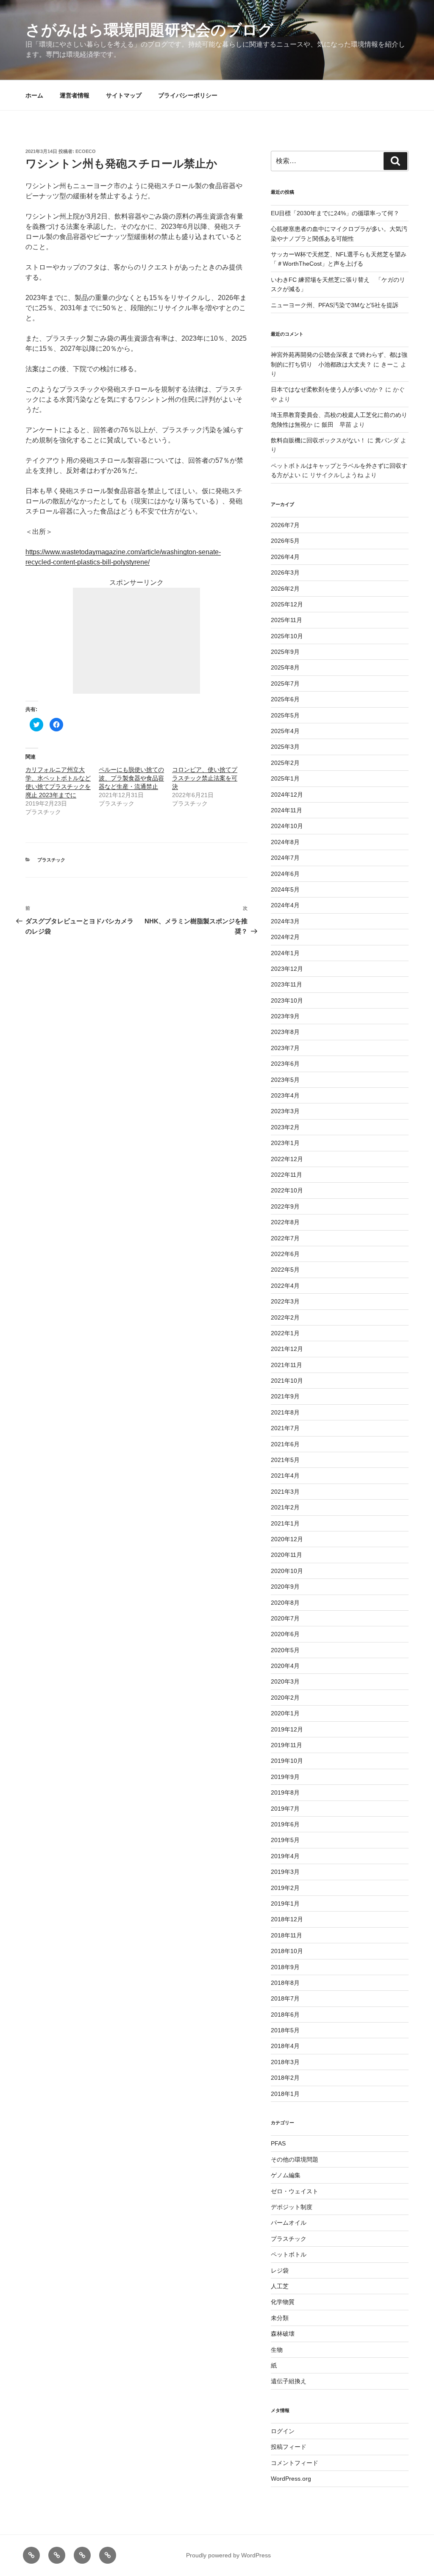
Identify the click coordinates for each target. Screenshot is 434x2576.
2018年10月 (287, 1951)
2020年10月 (287, 1571)
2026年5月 (285, 541)
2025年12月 (287, 604)
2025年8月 (285, 667)
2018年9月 (285, 1967)
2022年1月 (285, 1333)
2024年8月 (285, 842)
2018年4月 (285, 2046)
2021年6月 (285, 1444)
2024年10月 (287, 826)
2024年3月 (285, 921)
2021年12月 (287, 1349)
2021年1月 (285, 1523)
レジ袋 (280, 2270)
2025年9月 (285, 652)
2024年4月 (285, 905)
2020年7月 (285, 1618)
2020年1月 (285, 1713)
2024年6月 (285, 874)
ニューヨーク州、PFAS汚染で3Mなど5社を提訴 (335, 305)
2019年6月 (285, 1824)
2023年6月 (285, 1064)
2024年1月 (285, 953)
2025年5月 (285, 715)
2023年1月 (285, 1143)
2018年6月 (285, 2015)
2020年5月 (285, 1650)
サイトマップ (124, 95)
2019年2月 (285, 1888)
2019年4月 (285, 1856)
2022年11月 (287, 1175)
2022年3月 (285, 1301)
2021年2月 (285, 1507)
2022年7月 (285, 1238)
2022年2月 (285, 1317)
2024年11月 (287, 810)
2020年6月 (285, 1634)
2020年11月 (287, 1555)
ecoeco (86, 151)
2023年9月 (285, 1016)
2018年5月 (285, 2030)
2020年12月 (287, 1539)
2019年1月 (285, 1904)
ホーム (34, 95)
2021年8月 (285, 1412)
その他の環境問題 (295, 2159)
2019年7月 (285, 1809)
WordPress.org (291, 2479)
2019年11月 (287, 1745)
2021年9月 (285, 1396)
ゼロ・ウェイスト (295, 2191)
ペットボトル (289, 2254)
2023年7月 (285, 1048)
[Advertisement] (136, 641)
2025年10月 (287, 636)
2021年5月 (285, 1460)
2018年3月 (285, 2062)
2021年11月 (287, 1365)
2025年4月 (285, 731)
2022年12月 (287, 1159)
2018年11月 (287, 1935)
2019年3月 (285, 1872)
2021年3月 (285, 1492)
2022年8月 (285, 1222)
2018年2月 (285, 2078)
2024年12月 (287, 795)
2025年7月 (285, 684)
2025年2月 (285, 763)
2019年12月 (287, 1729)
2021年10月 (287, 1381)
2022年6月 (285, 1254)
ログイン (283, 2431)
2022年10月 (287, 1190)
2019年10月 (287, 1761)
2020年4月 (285, 1666)
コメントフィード (295, 2463)
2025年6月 (285, 699)
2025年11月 (287, 620)
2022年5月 (285, 1270)
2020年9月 (285, 1587)
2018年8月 (285, 1983)
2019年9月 (285, 1777)
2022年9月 (285, 1206)
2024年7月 (285, 858)
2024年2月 (285, 937)
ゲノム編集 (286, 2175)
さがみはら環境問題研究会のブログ (149, 30)
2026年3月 (285, 572)
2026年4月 (285, 557)
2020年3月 (285, 1681)
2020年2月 (285, 1698)
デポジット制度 (292, 2207)
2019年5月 (285, 1840)
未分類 (280, 2318)
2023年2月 (285, 1127)
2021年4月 (285, 1476)
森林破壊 (283, 2334)
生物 (277, 2350)
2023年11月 (287, 984)
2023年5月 (285, 1080)
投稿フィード (289, 2447)
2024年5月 (285, 889)
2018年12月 (287, 1919)
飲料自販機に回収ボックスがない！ (318, 440)
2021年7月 (285, 1428)
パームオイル (289, 2223)
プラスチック (51, 860)
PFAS (278, 2143)
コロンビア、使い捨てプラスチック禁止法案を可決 (205, 778)
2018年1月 (285, 2094)
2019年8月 (285, 1792)
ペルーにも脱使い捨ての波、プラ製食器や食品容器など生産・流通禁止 (131, 778)
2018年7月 (285, 1998)
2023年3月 (285, 1111)
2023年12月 (287, 969)
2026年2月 (285, 589)
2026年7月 (285, 525)
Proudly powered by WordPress (228, 2555)
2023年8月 (285, 1032)
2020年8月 (285, 1603)
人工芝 (280, 2286)
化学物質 (283, 2302)
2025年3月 (285, 747)
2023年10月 (287, 1000)
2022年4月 (285, 1286)
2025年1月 (285, 778)
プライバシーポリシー (188, 95)
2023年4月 (285, 1095)
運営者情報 (75, 95)
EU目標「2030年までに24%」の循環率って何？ (335, 213)
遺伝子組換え (289, 2381)
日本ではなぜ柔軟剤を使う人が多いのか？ (327, 389)
